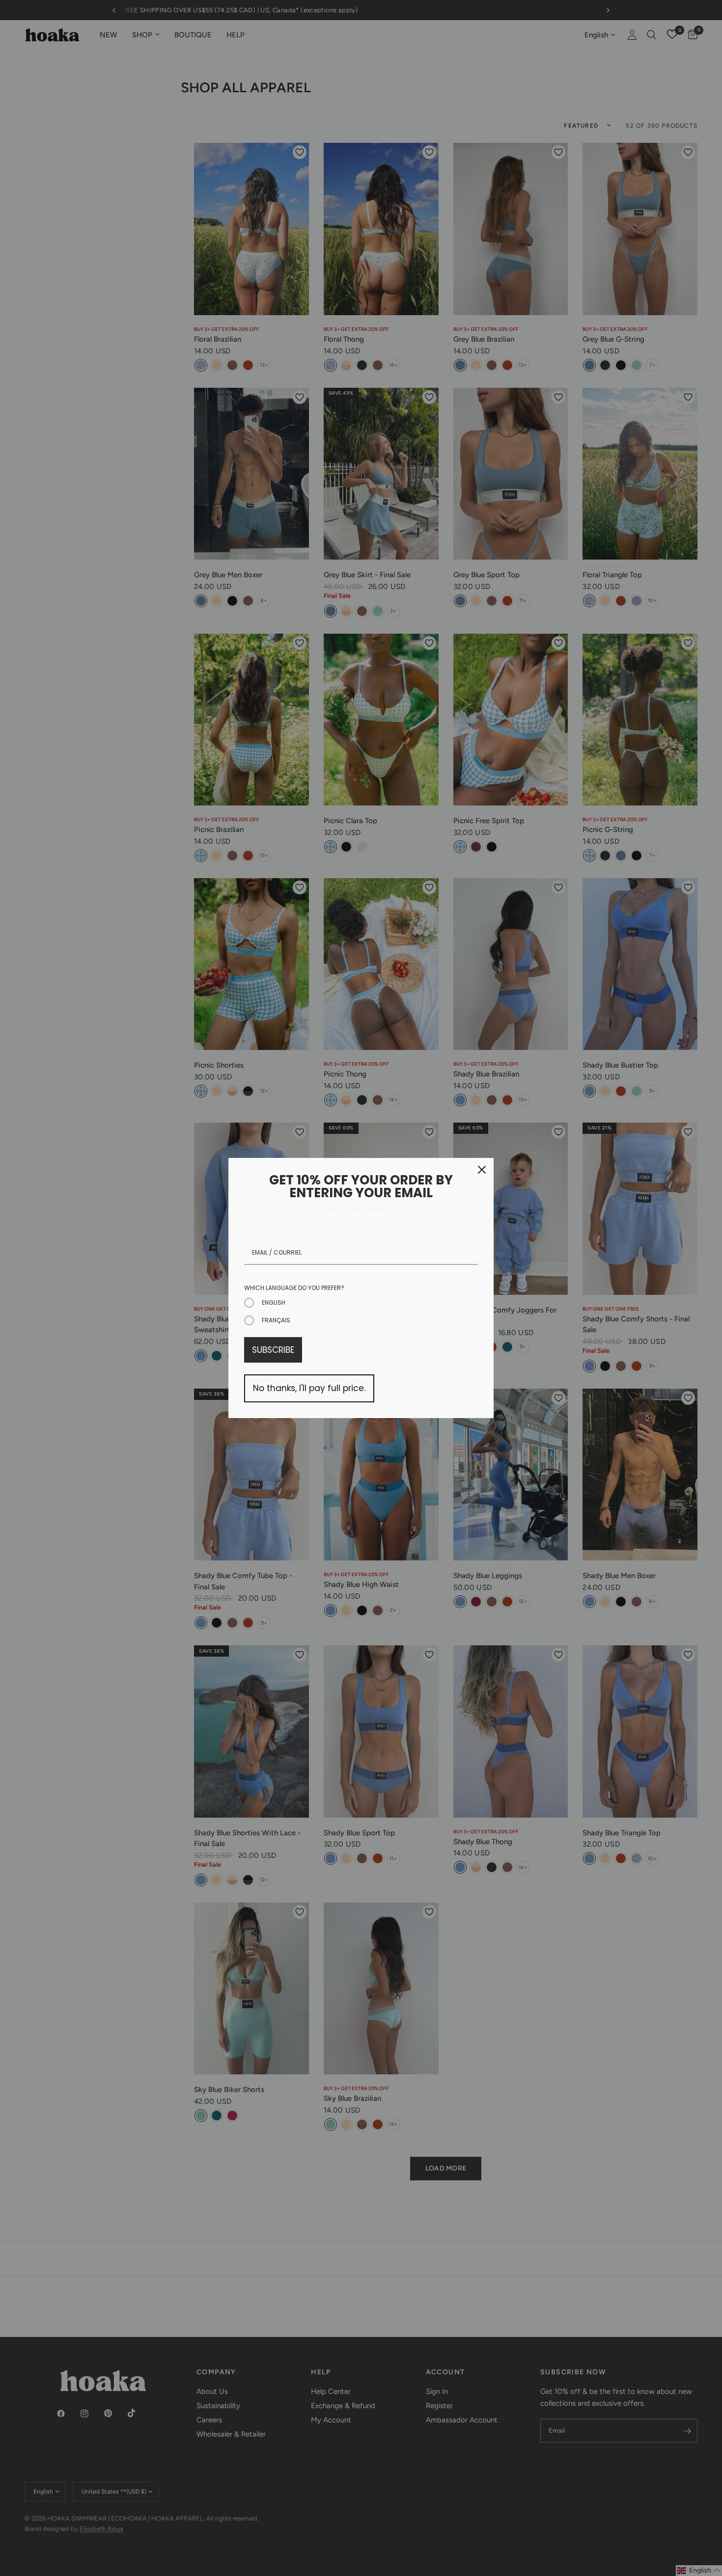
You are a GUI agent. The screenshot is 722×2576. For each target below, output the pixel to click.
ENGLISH (274, 1302)
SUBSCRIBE (273, 1350)
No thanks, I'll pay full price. (309, 1388)
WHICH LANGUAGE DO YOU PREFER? (294, 1288)
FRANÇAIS (276, 1320)
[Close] (482, 1170)
